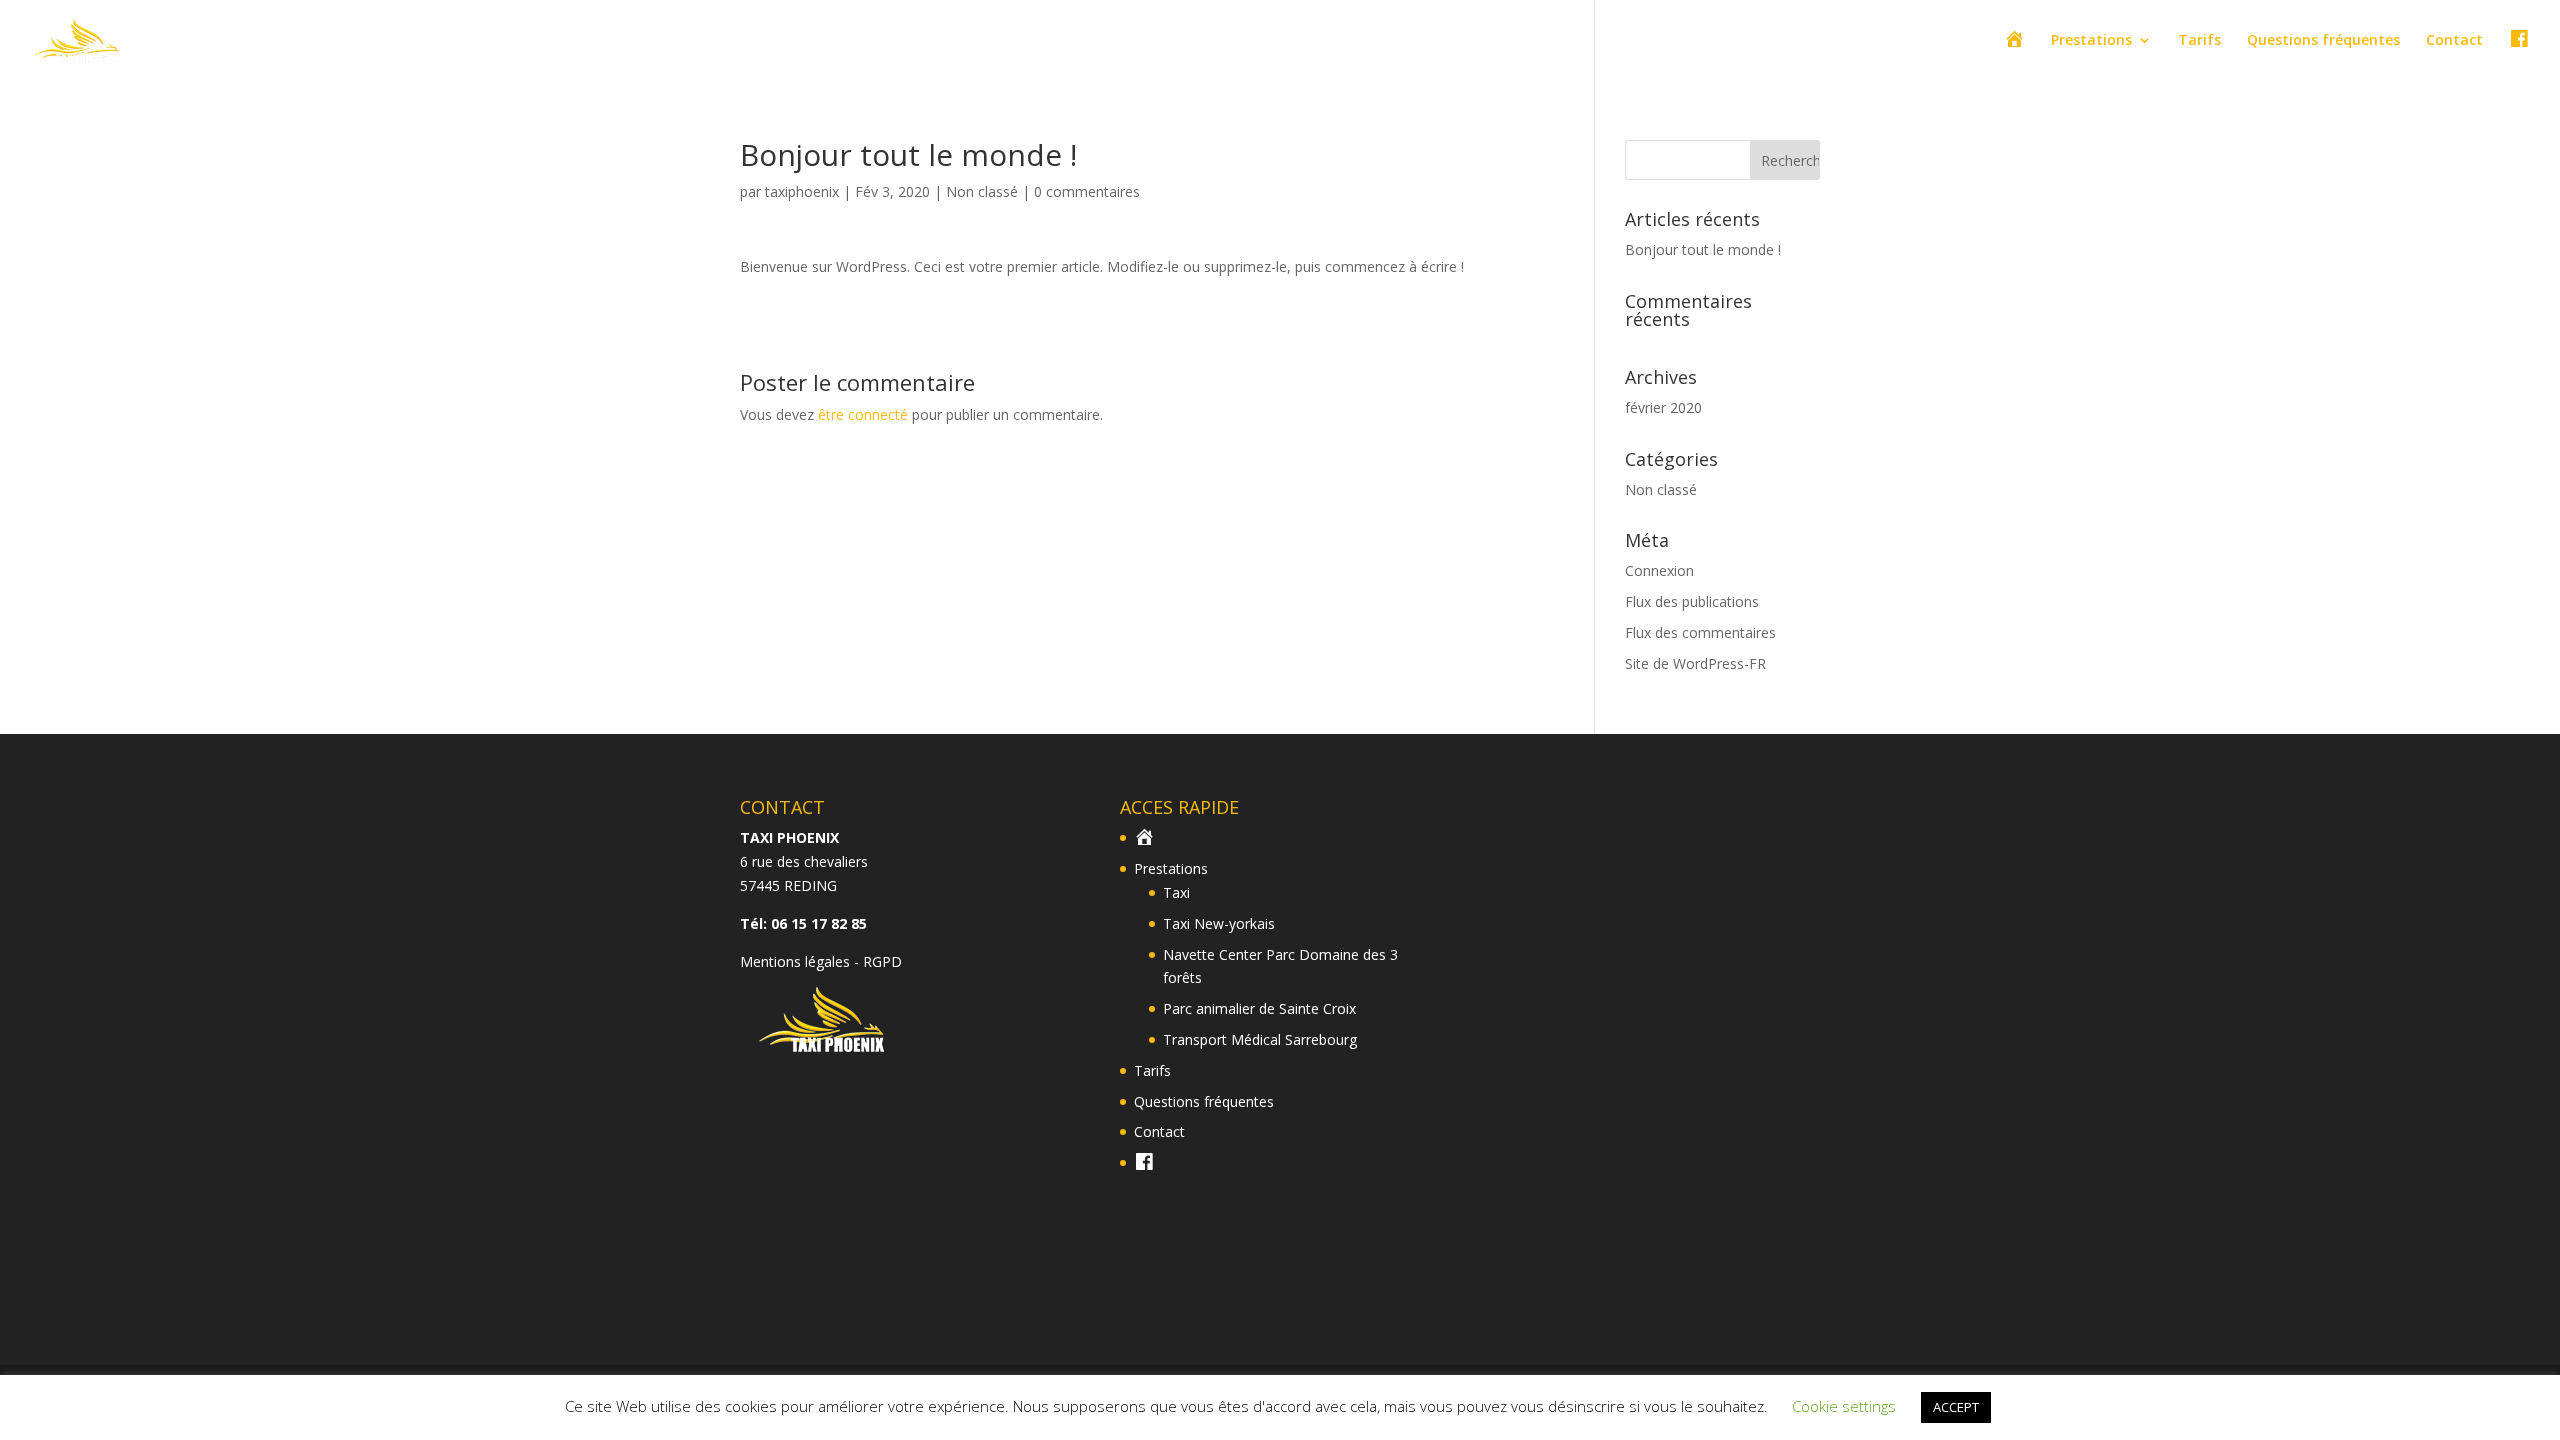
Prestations (2091, 41)
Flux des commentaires (1700, 632)
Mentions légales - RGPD (821, 961)
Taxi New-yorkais (1219, 923)
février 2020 (1663, 407)
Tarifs (2199, 41)
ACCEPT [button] (1956, 1407)
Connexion (1659, 570)
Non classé (982, 191)
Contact (2454, 41)
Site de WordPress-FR (1695, 663)
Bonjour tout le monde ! (1703, 249)
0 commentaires (1087, 191)
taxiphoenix (802, 191)
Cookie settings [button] (1844, 1406)
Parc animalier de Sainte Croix (1259, 1008)
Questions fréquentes (2323, 41)
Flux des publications (1692, 601)
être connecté (863, 414)
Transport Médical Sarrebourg (1260, 1039)
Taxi (1176, 892)
